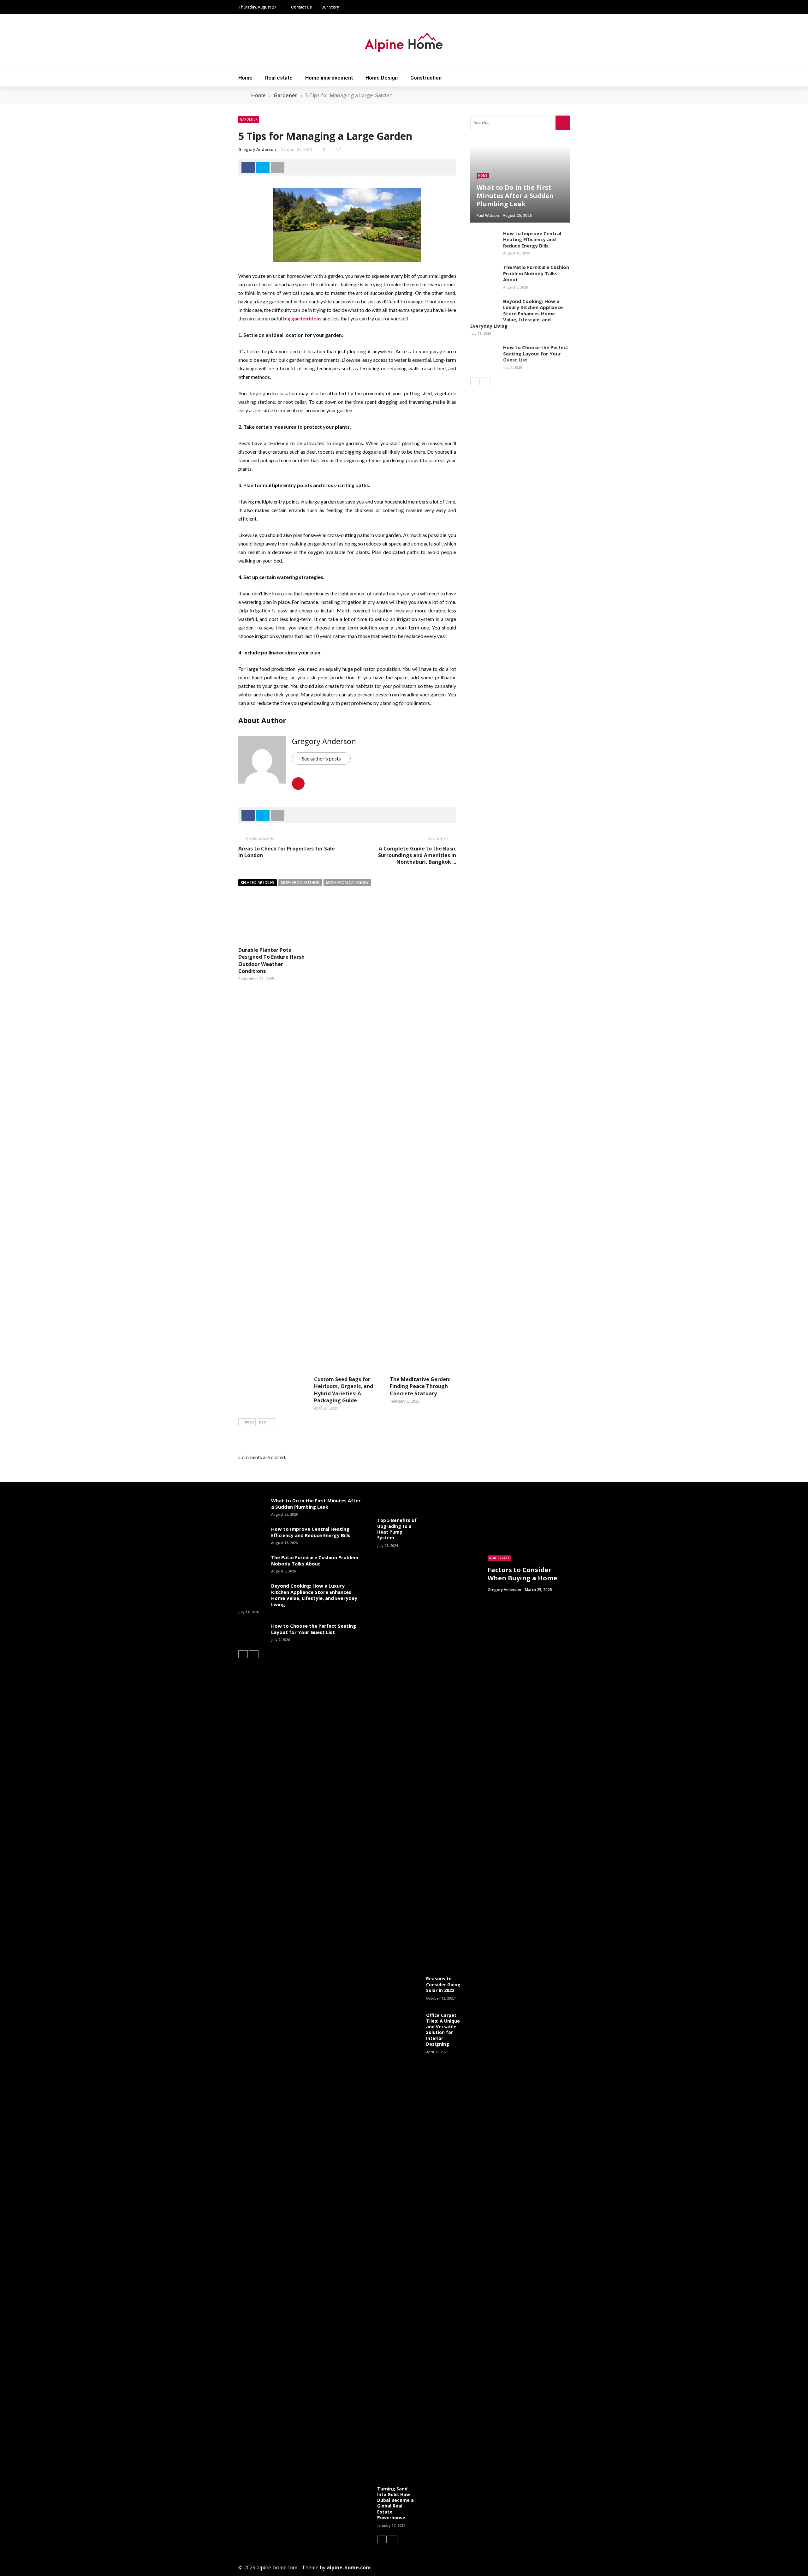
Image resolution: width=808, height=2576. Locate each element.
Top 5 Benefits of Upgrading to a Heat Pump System (397, 1529)
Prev (249, 1422)
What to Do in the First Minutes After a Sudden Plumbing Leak (316, 1504)
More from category (347, 883)
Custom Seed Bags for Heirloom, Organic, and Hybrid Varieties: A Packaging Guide (344, 1390)
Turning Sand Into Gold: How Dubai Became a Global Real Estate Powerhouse (395, 2503)
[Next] (486, 381)
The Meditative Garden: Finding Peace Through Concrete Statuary (420, 1386)
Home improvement (329, 78)
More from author (300, 883)
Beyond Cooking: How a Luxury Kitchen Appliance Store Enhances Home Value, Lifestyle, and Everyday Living (517, 313)
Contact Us (301, 7)
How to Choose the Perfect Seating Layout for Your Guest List (536, 353)
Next (264, 1422)
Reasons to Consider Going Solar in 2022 (443, 1984)
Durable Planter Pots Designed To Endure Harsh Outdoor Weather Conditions (271, 960)
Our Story (330, 7)
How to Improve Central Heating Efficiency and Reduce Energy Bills (532, 239)
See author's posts (321, 758)
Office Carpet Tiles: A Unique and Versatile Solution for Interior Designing (443, 2030)
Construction (426, 78)
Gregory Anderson (257, 149)
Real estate (279, 78)
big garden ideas (302, 318)
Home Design (382, 78)
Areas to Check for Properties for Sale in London (287, 852)
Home (245, 78)
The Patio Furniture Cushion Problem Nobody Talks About (536, 273)
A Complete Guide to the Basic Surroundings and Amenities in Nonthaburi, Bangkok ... (417, 855)
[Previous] (475, 381)
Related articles (258, 883)
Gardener (249, 119)
